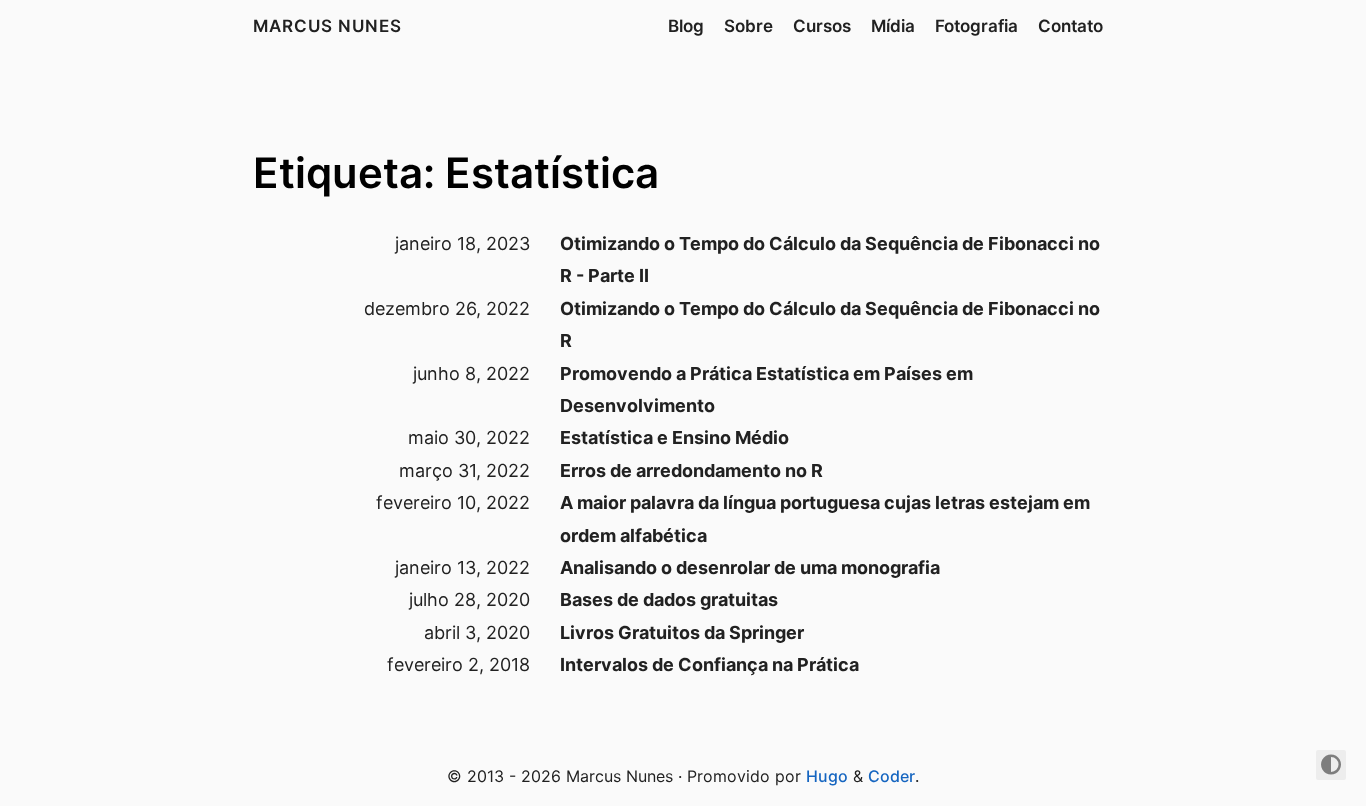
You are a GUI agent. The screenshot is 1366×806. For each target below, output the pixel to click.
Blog (686, 26)
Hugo (827, 776)
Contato (1070, 26)
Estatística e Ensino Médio (674, 437)
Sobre (748, 26)
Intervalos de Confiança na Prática (709, 664)
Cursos (822, 26)
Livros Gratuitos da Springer (682, 632)
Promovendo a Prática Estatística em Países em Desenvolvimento (766, 389)
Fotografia (976, 26)
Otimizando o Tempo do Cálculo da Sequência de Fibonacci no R (830, 324)
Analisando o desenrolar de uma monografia (750, 567)
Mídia (893, 26)
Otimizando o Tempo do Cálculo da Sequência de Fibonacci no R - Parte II (830, 259)
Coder (891, 776)
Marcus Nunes (327, 26)
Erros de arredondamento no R (691, 470)
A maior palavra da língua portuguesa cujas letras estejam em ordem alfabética (825, 518)
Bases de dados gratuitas (669, 599)
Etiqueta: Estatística (456, 172)
